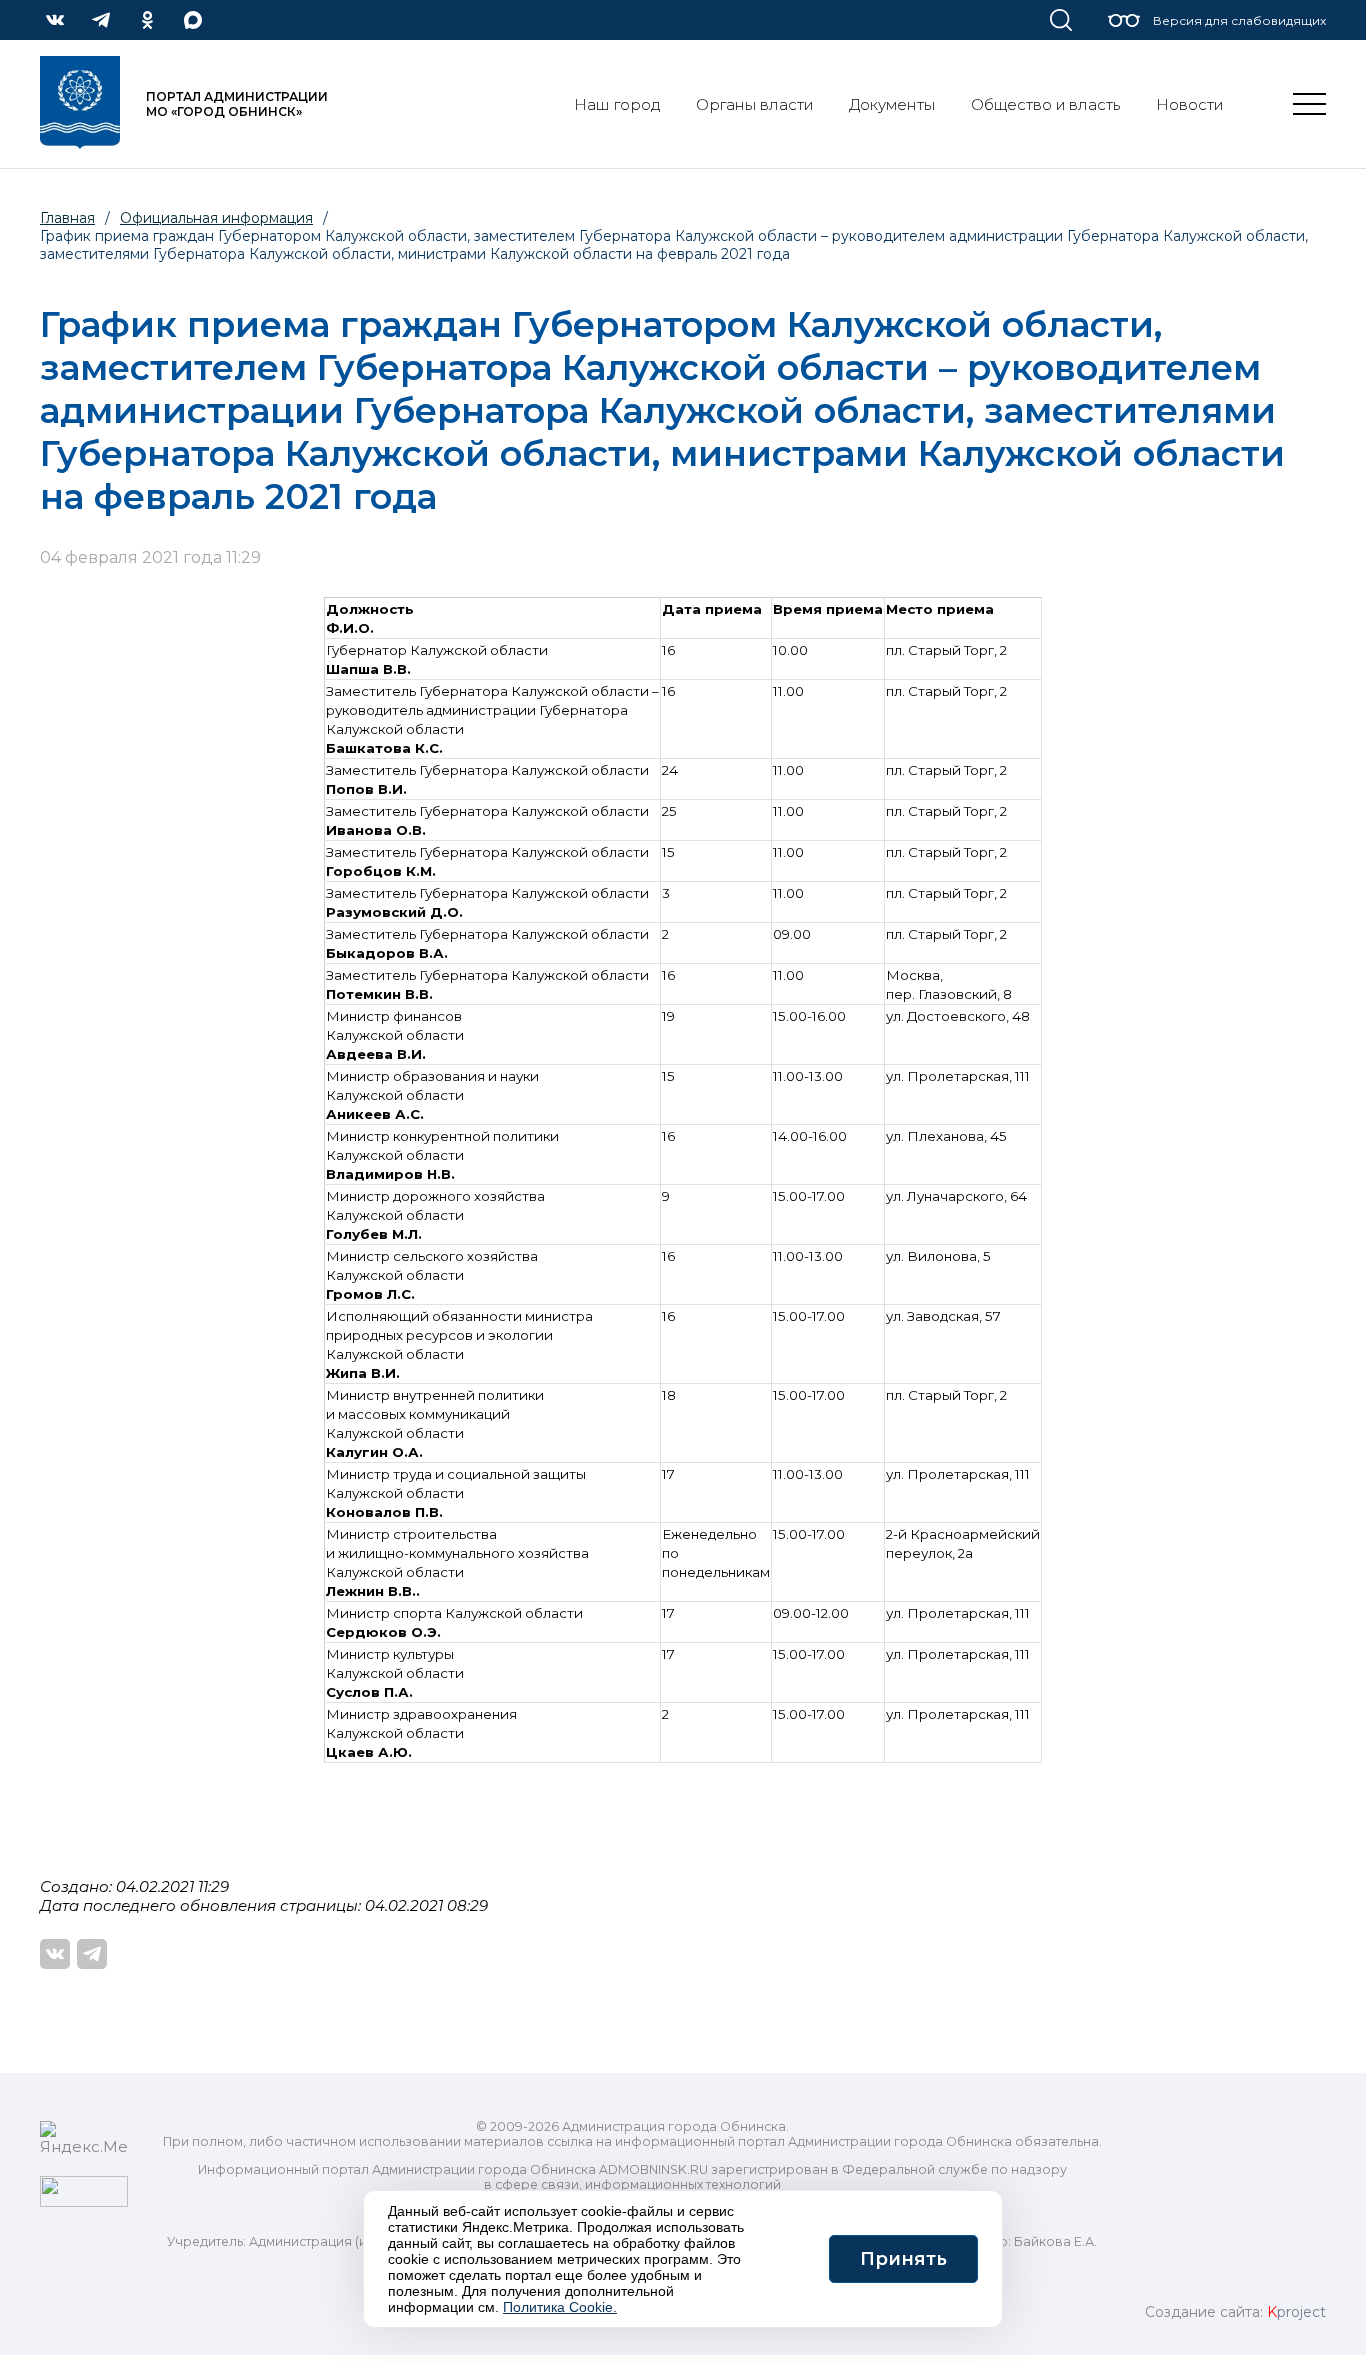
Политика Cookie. (560, 2307)
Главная (67, 218)
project (1296, 2312)
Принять (903, 2259)
